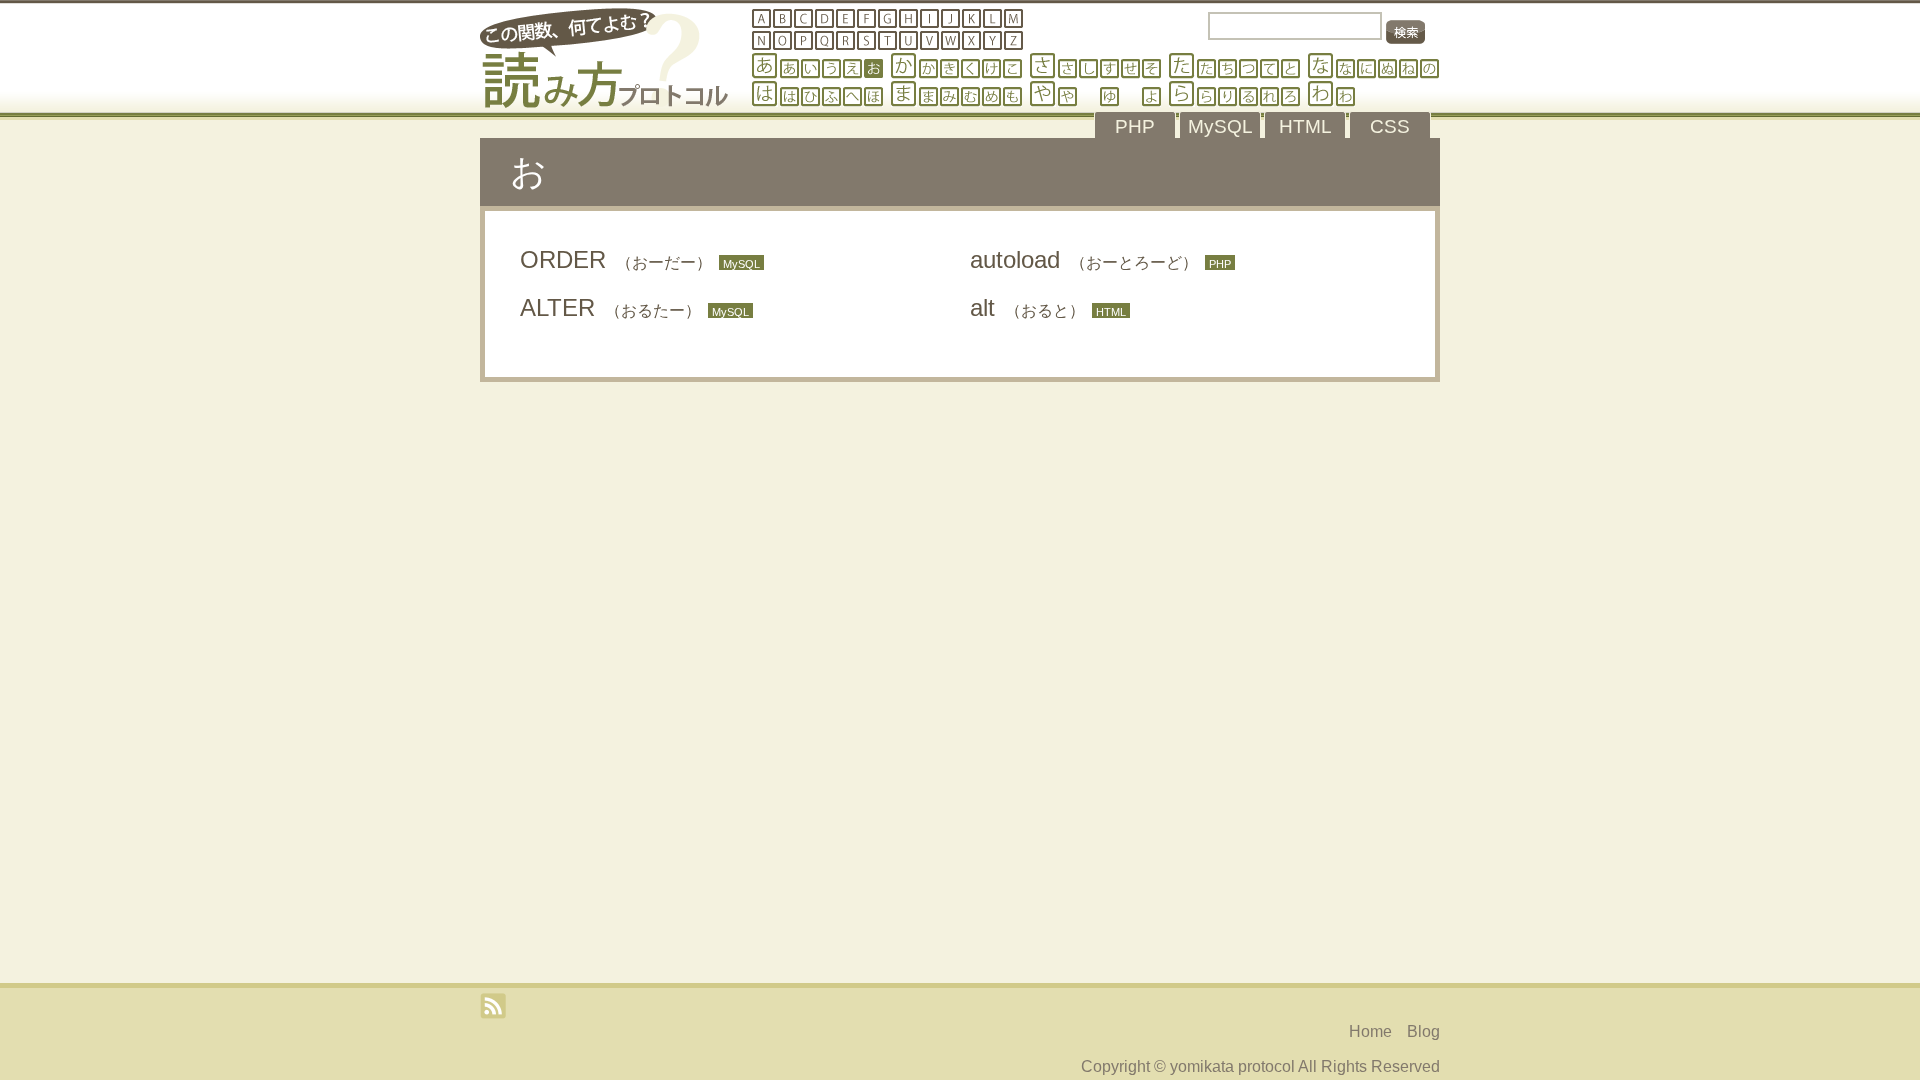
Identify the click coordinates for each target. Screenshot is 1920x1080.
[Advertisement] (960, 447)
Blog (1423, 1031)
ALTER (610, 307)
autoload (1084, 259)
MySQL (1220, 126)
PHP (1135, 126)
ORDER (616, 259)
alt (1027, 307)
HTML (1305, 126)
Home (1370, 1031)
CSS (1390, 126)
